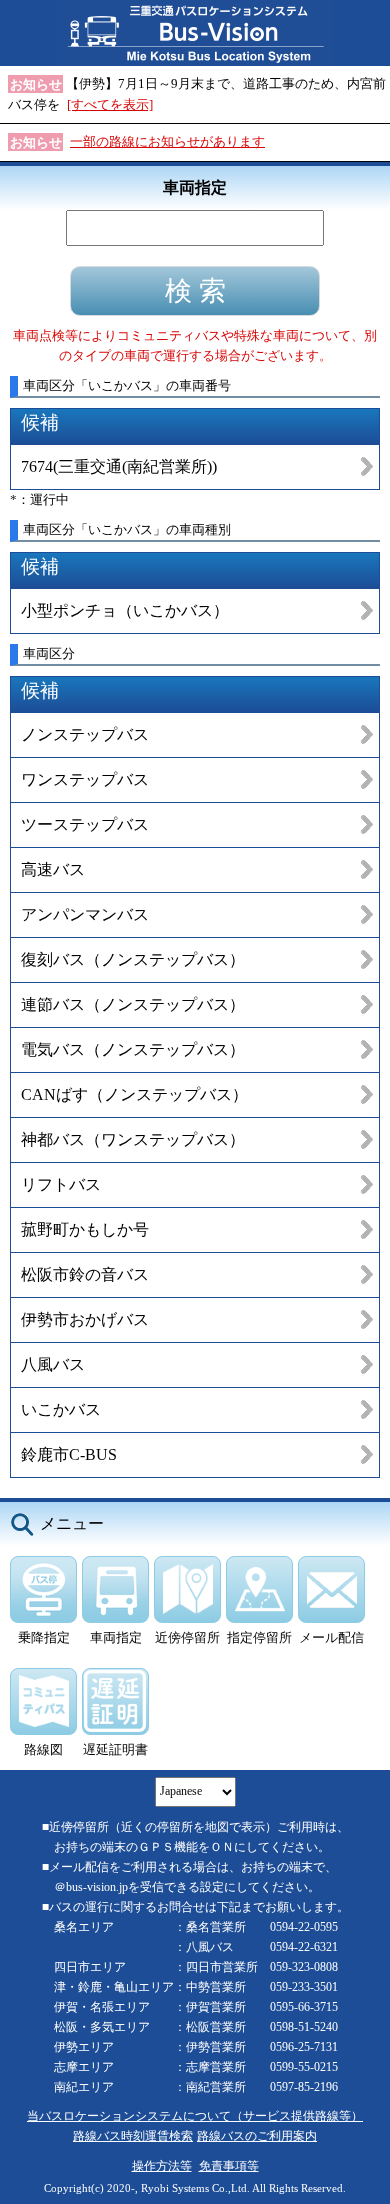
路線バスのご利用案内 (257, 2136)
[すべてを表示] (110, 104)
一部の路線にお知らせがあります (167, 141)
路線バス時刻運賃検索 (133, 2136)
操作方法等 (162, 2166)
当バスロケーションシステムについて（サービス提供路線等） (195, 2116)
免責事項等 (229, 2166)
